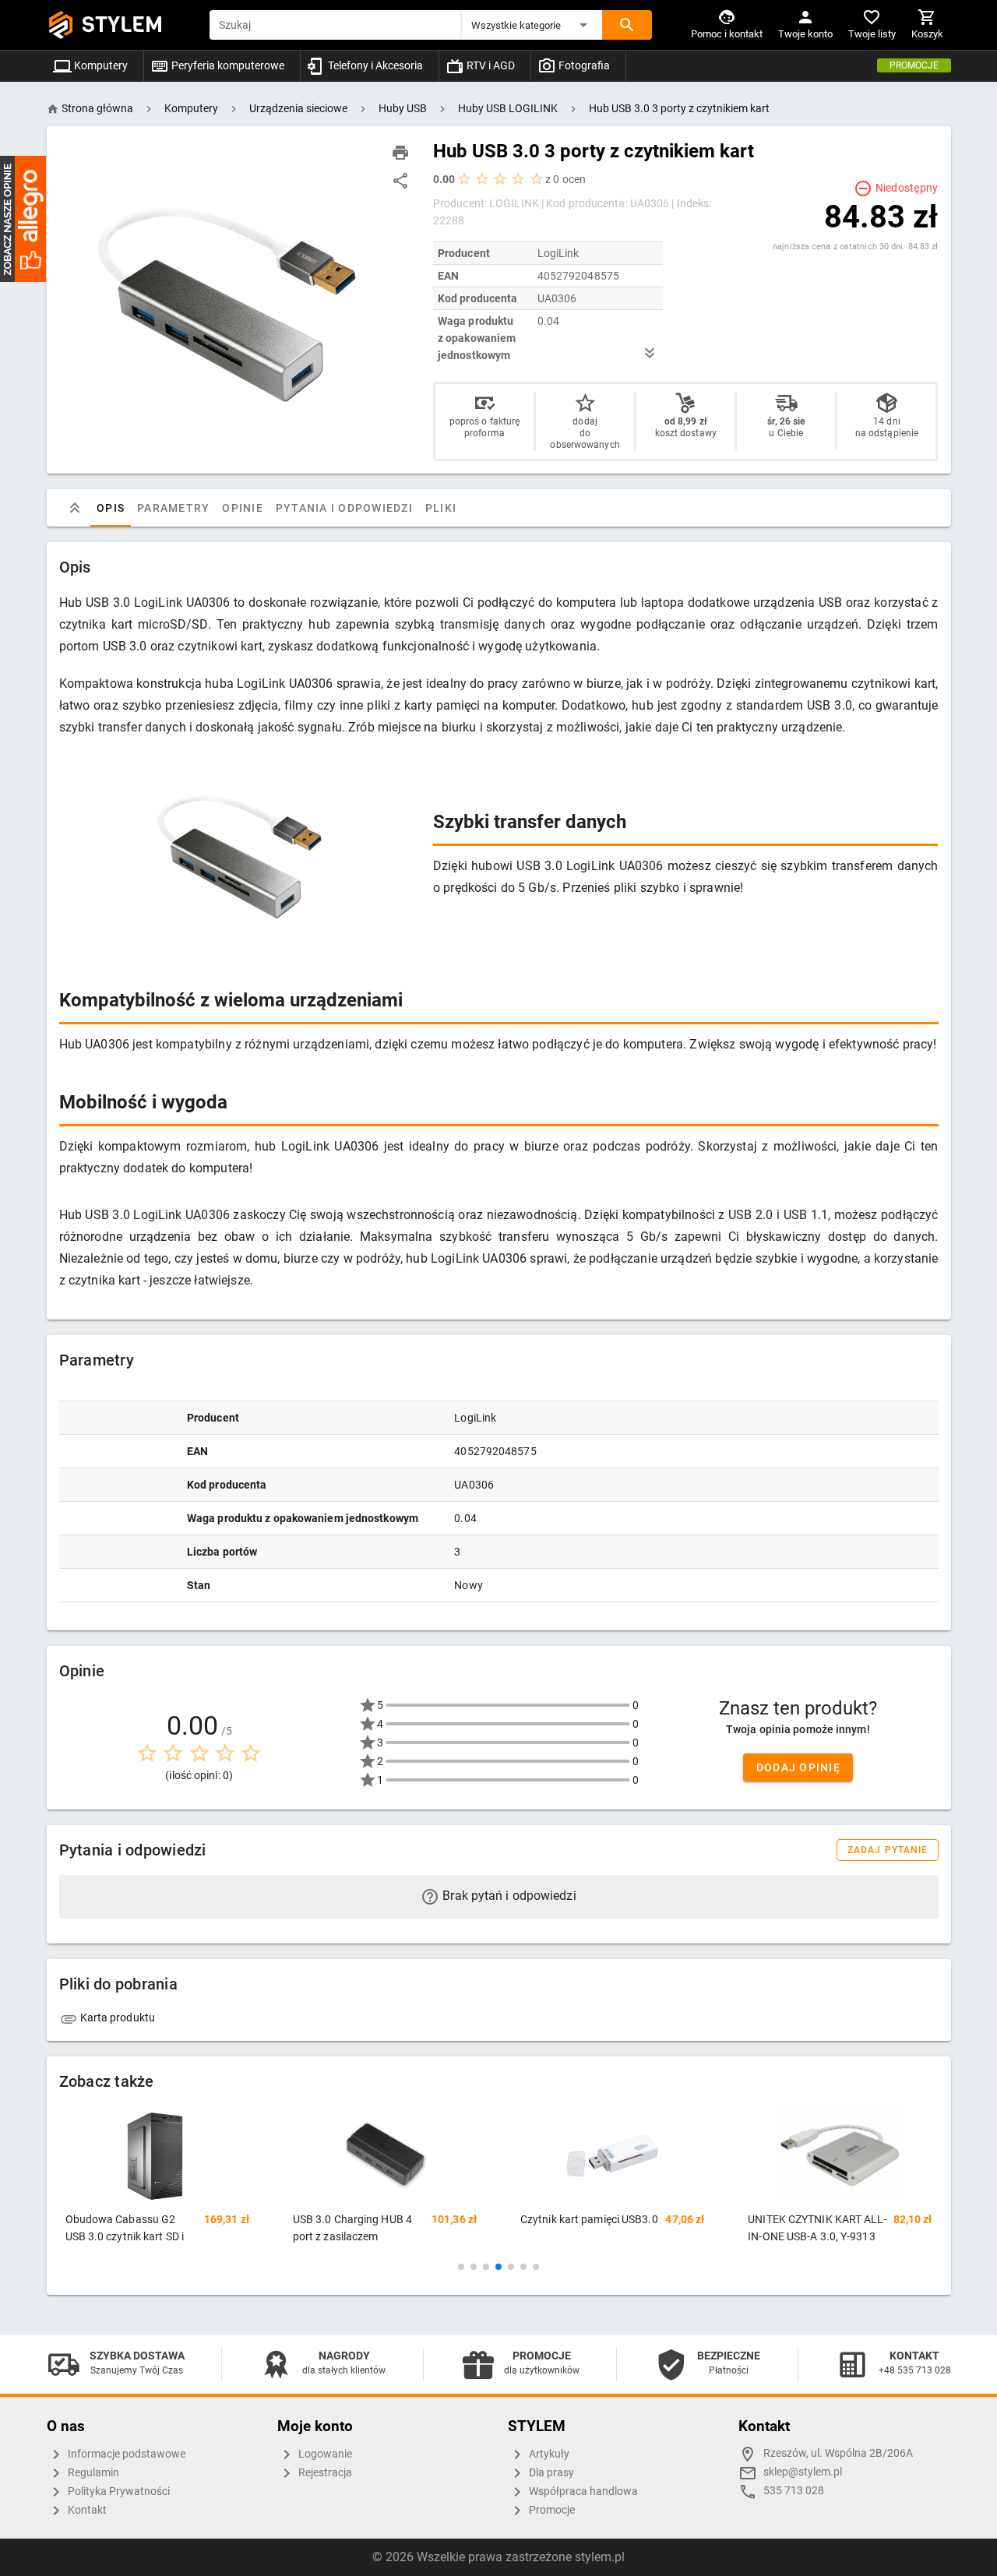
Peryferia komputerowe (227, 65)
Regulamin (92, 2473)
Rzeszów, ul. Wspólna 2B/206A (838, 2453)
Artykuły (548, 2454)
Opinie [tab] (243, 508)
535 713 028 (794, 2491)
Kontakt (86, 2510)
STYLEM (122, 25)
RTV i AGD (490, 65)
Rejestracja (324, 2473)
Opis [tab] (111, 508)
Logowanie (324, 2454)
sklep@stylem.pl (803, 2472)
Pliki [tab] (440, 508)
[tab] (75, 508)
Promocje (914, 65)
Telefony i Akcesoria (374, 65)
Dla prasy (550, 2473)
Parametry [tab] (173, 508)
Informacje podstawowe (125, 2454)
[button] (532, 25)
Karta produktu (117, 2017)
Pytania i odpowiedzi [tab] (343, 508)
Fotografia (583, 65)
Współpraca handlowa (582, 2491)
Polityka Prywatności (118, 2491)
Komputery (100, 65)
